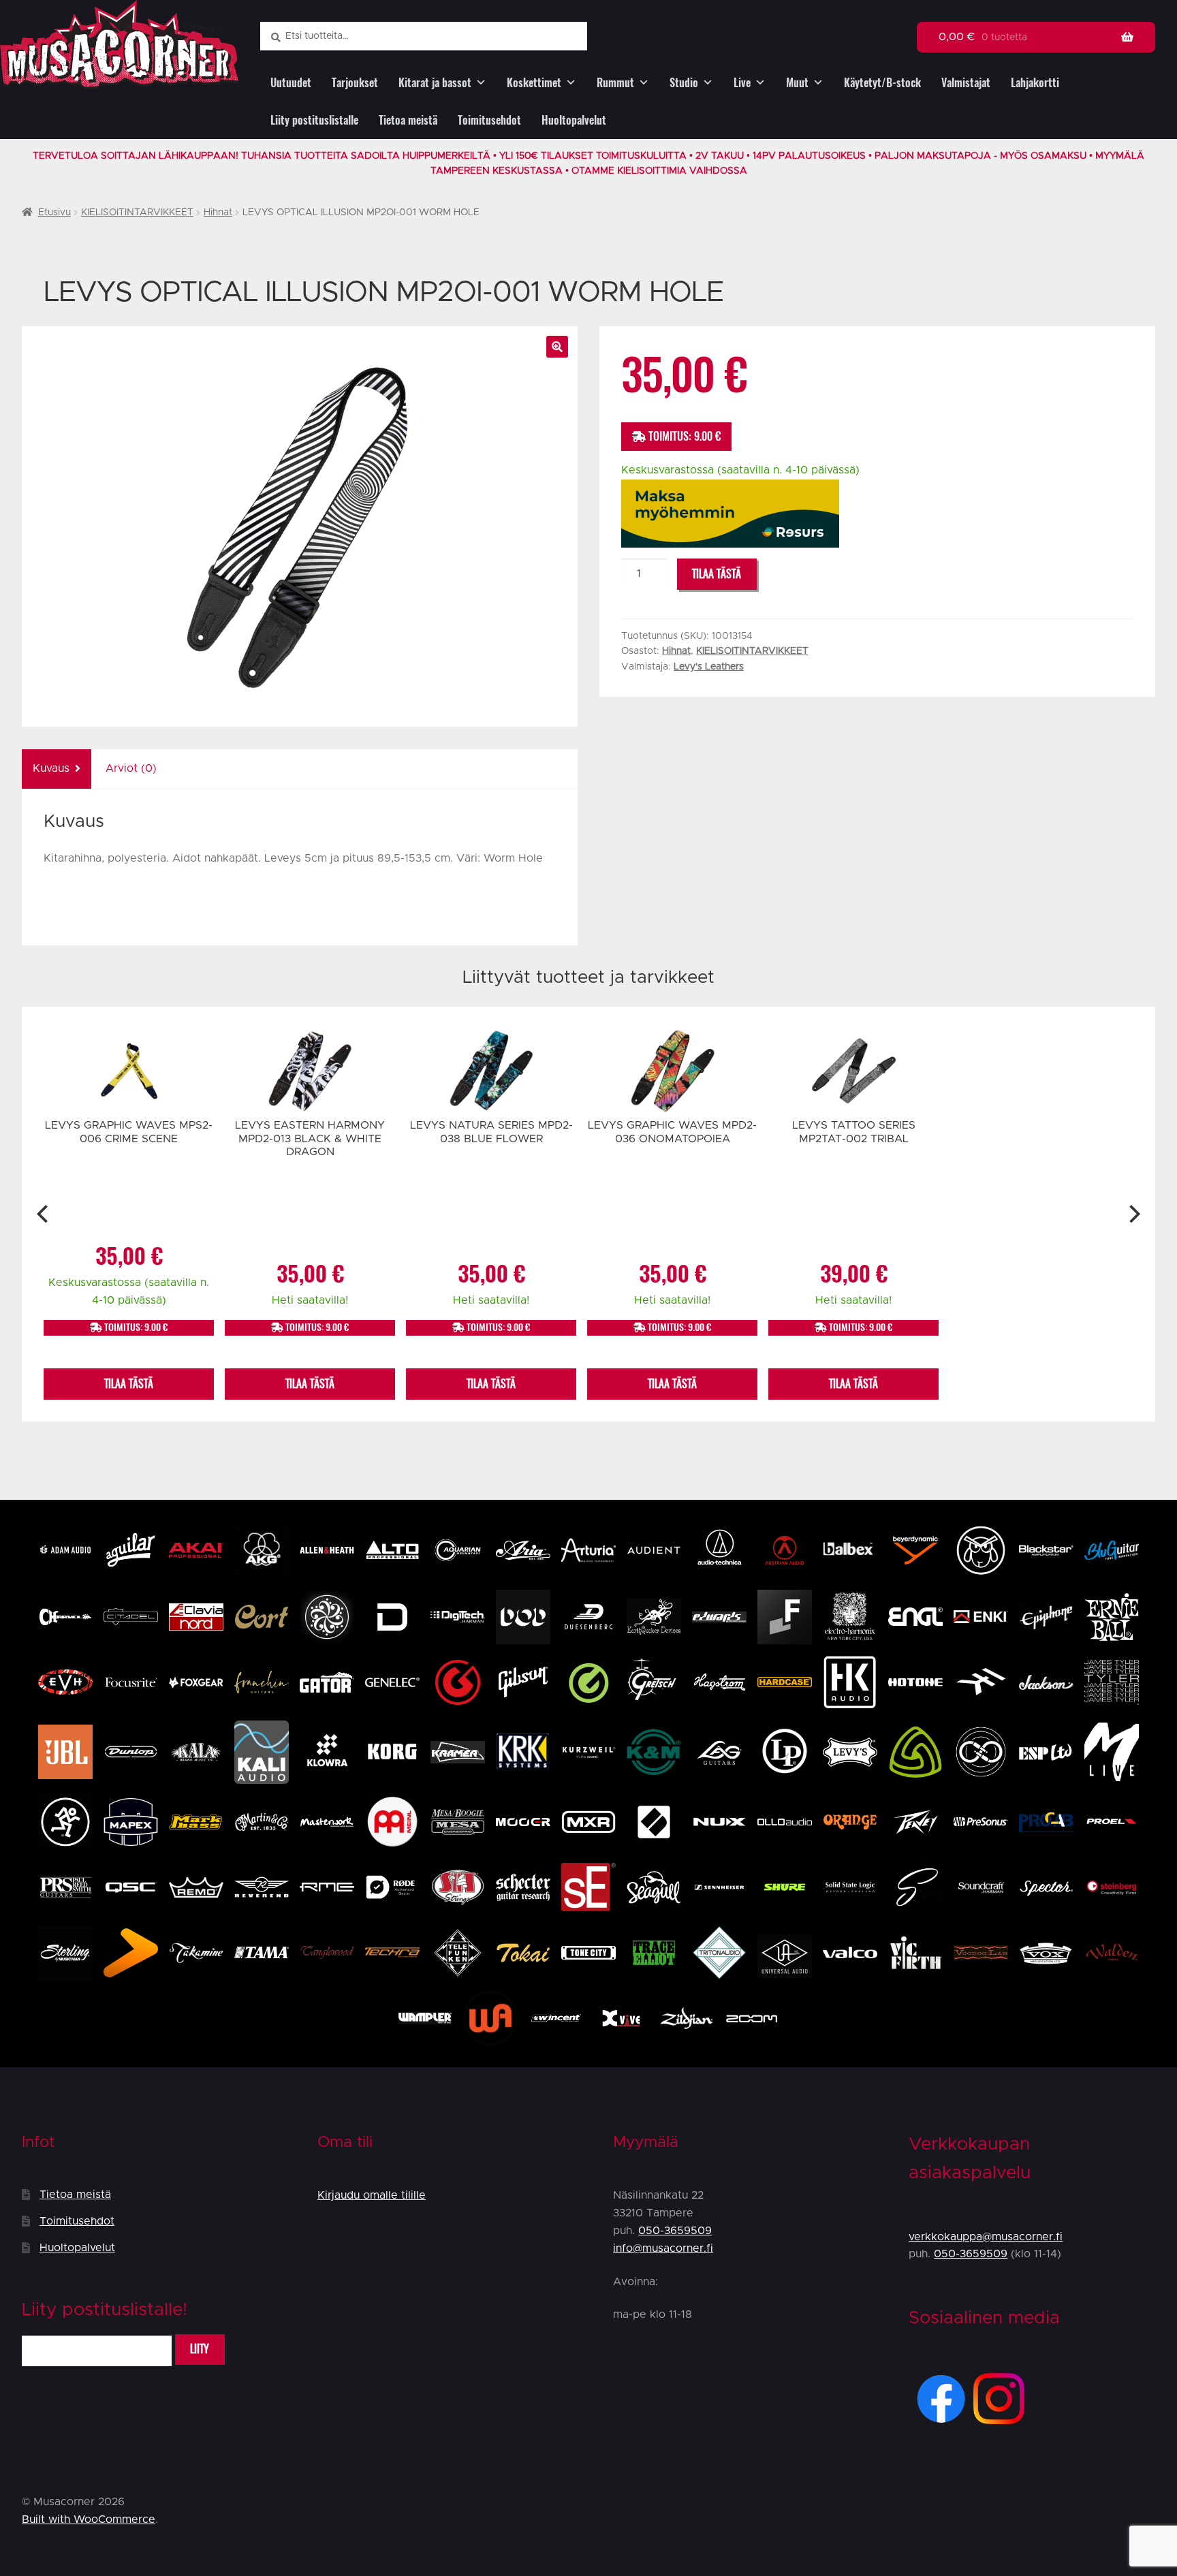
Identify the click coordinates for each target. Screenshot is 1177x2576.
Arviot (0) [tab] (131, 768)
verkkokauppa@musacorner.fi (986, 2237)
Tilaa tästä (717, 574)
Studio (684, 83)
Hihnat (218, 213)
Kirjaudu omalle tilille (372, 2195)
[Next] (1133, 1214)
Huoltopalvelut (574, 120)
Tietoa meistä (408, 120)
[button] (557, 347)
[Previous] (44, 1214)
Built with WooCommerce (89, 2519)
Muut (797, 83)
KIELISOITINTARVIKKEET (137, 213)
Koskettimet (534, 83)
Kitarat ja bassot (435, 83)
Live (742, 83)
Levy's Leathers (709, 667)
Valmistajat (966, 83)
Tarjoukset (355, 83)
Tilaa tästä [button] (129, 1384)
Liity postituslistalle (314, 120)
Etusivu (54, 213)
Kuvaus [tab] (51, 768)
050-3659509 (675, 2231)
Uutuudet (291, 83)
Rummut (615, 83)
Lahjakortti (1035, 83)
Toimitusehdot (489, 120)
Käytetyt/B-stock (882, 83)
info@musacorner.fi (663, 2248)
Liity (200, 2349)
